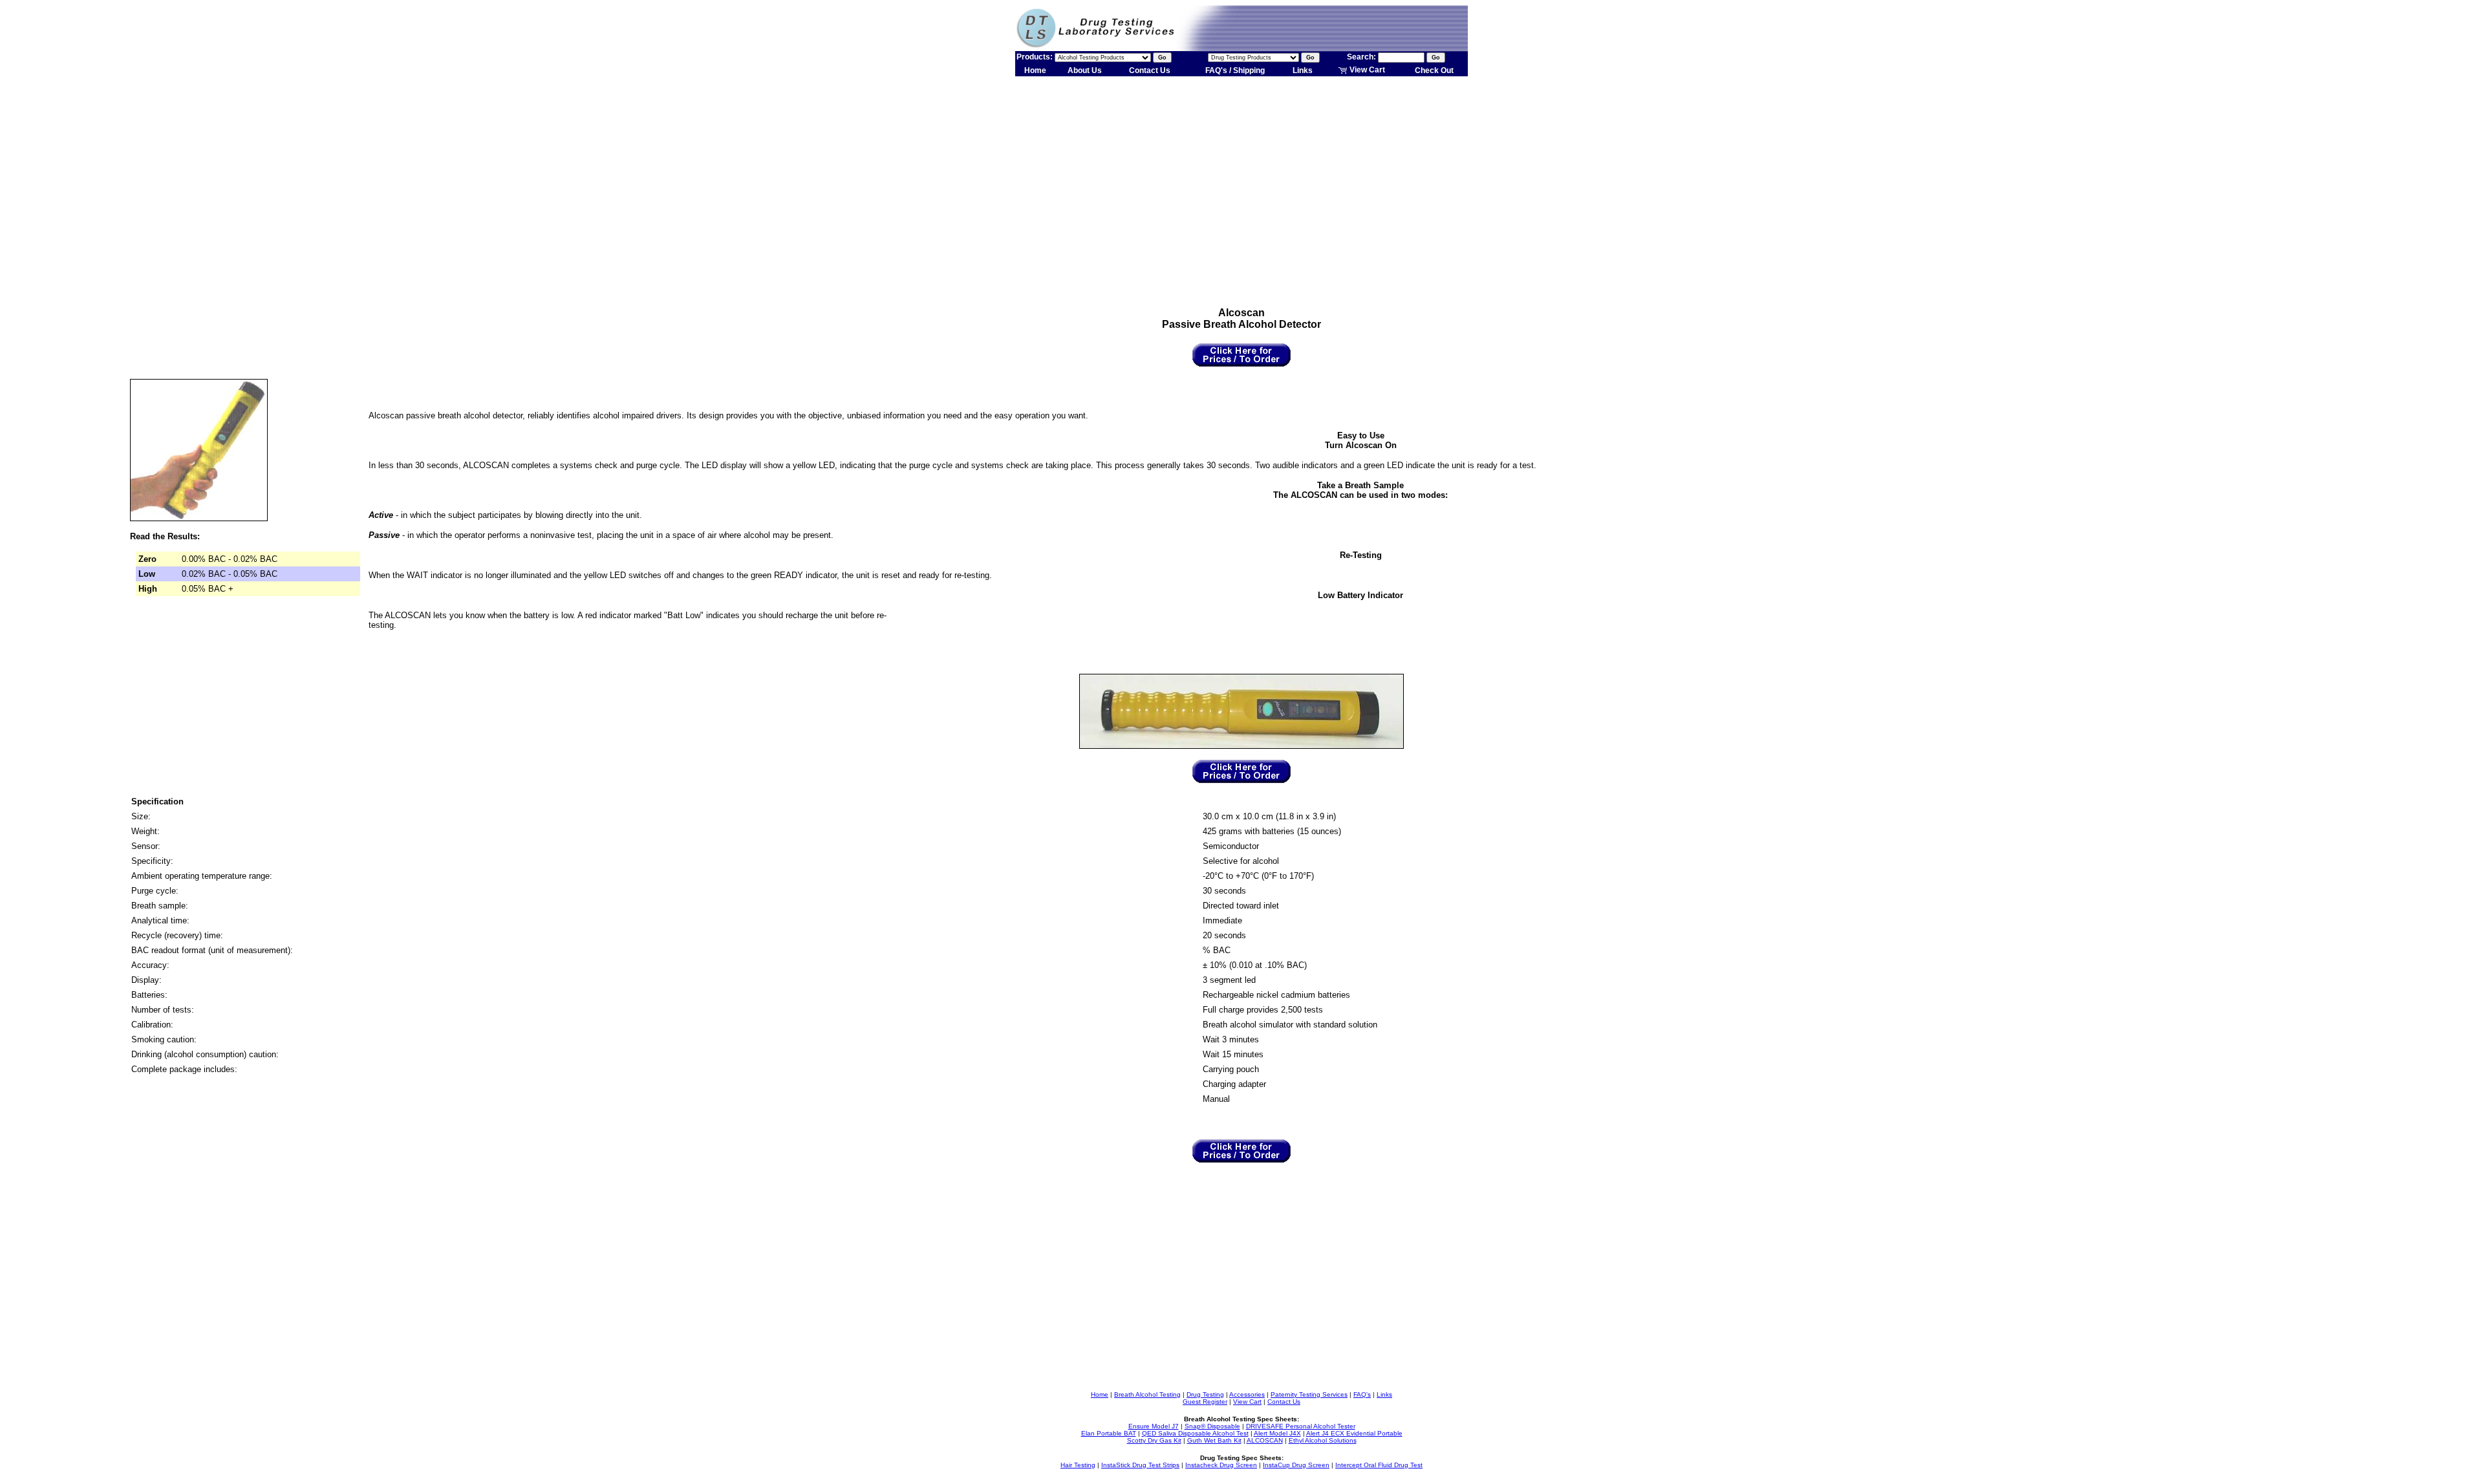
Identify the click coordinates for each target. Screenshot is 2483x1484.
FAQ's (1362, 1394)
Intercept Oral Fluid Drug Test (1379, 1465)
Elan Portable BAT (1109, 1433)
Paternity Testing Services (1309, 1394)
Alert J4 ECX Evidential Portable (1354, 1433)
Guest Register (1205, 1402)
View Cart (1366, 70)
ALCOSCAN (1265, 1440)
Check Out (1434, 70)
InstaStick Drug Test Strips (1140, 1465)
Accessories (1247, 1394)
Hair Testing (1078, 1465)
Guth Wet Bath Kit (1214, 1440)
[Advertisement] (1241, 180)
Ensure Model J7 (1154, 1426)
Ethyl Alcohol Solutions (1323, 1440)
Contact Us (1150, 70)
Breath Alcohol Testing (1147, 1394)
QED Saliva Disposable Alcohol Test (1195, 1433)
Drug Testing (1205, 1394)
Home (1035, 70)
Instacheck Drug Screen (1221, 1465)
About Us (1085, 70)
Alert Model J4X (1277, 1433)
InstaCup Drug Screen (1296, 1465)
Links (1303, 70)
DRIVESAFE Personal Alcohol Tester (1301, 1426)
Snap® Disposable (1212, 1426)
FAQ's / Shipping (1235, 70)
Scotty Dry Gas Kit (1154, 1440)
